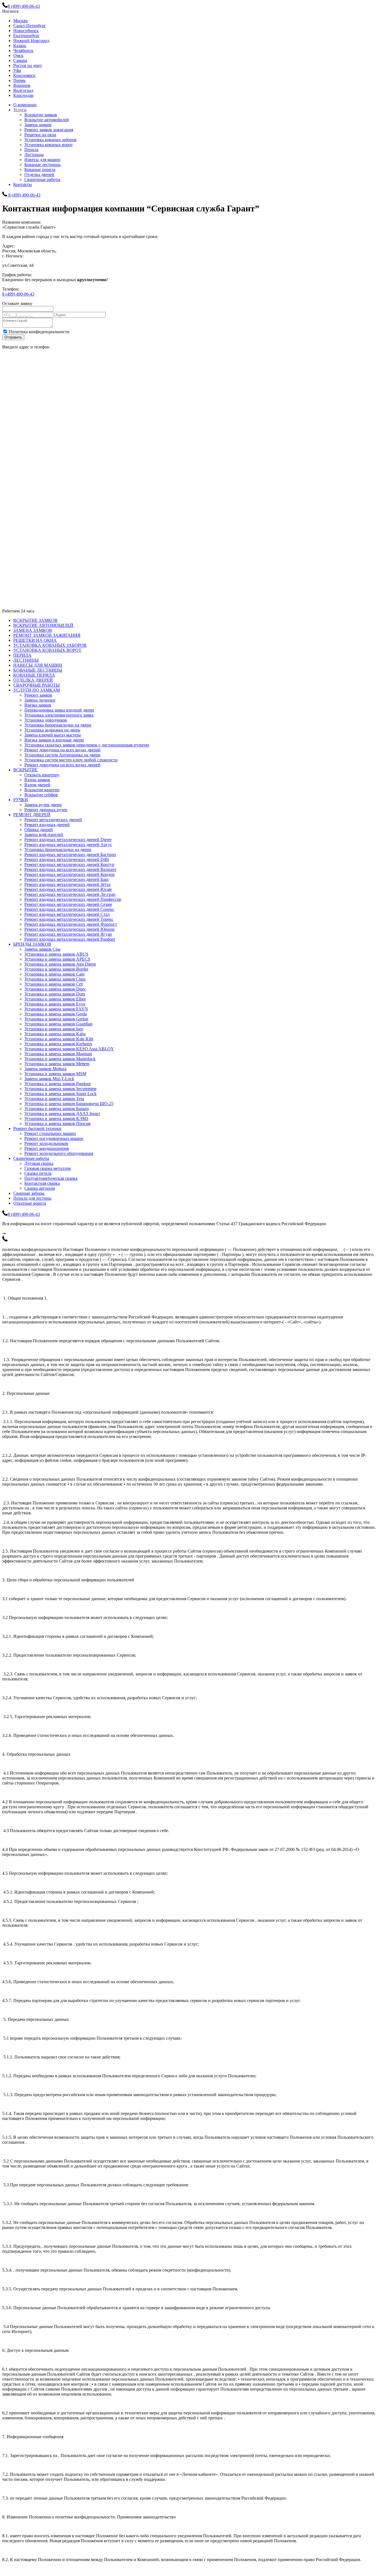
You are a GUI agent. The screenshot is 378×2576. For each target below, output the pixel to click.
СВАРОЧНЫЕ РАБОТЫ (37, 685)
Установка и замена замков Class (55, 979)
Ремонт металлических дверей (53, 820)
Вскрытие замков (41, 115)
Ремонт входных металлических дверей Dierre (68, 840)
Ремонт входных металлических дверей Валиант (70, 869)
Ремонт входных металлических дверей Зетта (67, 884)
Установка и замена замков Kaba (55, 1034)
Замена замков (38, 125)
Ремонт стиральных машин (50, 1133)
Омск (18, 55)
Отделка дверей (39, 174)
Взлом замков (37, 780)
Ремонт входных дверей (47, 825)
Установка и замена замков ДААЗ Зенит (62, 1114)
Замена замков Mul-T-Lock (49, 1079)
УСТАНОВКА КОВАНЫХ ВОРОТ (47, 650)
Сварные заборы (29, 1193)
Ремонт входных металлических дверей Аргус (68, 845)
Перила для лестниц (32, 1198)
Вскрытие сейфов (41, 795)
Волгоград (23, 90)
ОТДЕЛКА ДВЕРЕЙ (33, 680)
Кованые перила (40, 170)
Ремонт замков (38, 695)
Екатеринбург (26, 36)
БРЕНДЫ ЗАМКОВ (32, 944)
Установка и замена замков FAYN (56, 1009)
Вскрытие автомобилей (47, 120)
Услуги (20, 110)
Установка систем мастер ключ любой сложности (71, 760)
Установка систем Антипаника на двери (62, 755)
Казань (20, 46)
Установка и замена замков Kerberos (58, 1044)
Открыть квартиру (42, 775)
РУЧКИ (21, 800)
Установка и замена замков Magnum (58, 1054)
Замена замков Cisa (42, 949)
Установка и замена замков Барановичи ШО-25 (69, 1104)
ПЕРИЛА (22, 655)
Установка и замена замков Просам (57, 1123)
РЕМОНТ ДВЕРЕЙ (32, 815)
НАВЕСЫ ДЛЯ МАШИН (38, 665)
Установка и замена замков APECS (57, 959)
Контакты (23, 184)
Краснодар (23, 95)
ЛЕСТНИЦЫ (26, 660)
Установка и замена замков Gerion (56, 1019)
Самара (20, 60)
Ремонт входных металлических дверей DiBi (67, 859)
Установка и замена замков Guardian (58, 1024)
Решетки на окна (40, 135)
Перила (31, 150)
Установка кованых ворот (49, 145)
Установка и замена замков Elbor (55, 999)
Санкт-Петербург (30, 26)
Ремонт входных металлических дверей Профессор (73, 899)
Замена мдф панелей (44, 835)
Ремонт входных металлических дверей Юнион (69, 929)
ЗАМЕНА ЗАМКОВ (33, 630)
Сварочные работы (42, 179)
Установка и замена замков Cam (54, 974)
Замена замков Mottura (45, 1069)
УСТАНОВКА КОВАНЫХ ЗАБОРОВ (50, 645)
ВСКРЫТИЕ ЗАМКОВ (35, 620)
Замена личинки (40, 700)
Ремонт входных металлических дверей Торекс (69, 919)
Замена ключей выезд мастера (53, 735)
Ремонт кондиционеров (47, 1148)
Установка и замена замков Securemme (60, 1089)
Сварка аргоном (40, 1188)
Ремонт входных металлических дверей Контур (69, 864)
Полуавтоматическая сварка (51, 1178)
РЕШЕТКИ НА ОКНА (35, 640)
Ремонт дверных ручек (46, 810)
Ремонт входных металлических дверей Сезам (68, 904)
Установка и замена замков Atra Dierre (60, 964)
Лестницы (34, 155)
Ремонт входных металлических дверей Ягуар (68, 934)
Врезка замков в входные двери (54, 740)
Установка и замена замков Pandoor (58, 1084)
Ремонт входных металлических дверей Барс (67, 879)
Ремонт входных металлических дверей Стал (67, 914)
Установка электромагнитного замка (59, 715)
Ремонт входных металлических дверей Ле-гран (70, 894)
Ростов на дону (28, 65)
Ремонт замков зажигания (49, 130)
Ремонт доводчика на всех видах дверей (62, 750)
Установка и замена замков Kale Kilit (59, 1039)
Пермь (19, 80)
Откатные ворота (30, 1203)
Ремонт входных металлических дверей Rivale (68, 889)
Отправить (13, 337)
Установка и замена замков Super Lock (60, 1094)
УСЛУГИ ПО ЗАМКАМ (37, 690)
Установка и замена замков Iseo (54, 1029)
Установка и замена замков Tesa (54, 1099)
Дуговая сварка (39, 1163)
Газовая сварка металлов (48, 1168)
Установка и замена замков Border (56, 969)
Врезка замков (38, 705)
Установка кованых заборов (51, 140)
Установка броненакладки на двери (58, 725)
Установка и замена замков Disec (55, 989)
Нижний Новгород (31, 41)
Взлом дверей (37, 785)
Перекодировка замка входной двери (59, 710)
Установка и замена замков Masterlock (60, 1059)
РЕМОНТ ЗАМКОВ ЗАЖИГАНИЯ (47, 635)
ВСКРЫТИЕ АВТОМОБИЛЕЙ (43, 625)
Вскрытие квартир (42, 790)
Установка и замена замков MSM (55, 1074)
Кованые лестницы (42, 165)
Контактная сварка (42, 1183)
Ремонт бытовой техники (37, 1128)
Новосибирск (26, 31)
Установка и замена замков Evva (55, 1004)
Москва (20, 21)
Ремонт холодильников (46, 1143)
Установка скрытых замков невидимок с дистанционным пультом (87, 745)
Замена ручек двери (43, 805)
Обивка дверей (39, 830)
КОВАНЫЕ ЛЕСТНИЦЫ (38, 670)
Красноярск (24, 75)
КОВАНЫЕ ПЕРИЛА (34, 675)
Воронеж (22, 85)
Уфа (17, 70)
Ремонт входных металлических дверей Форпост (71, 924)
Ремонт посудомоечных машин (54, 1138)
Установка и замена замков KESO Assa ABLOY (69, 1049)
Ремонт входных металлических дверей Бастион (70, 854)
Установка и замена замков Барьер (57, 1109)
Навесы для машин (42, 160)
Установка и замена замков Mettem (57, 1064)
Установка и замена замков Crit (54, 984)
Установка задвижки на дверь (52, 730)
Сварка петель (38, 1173)
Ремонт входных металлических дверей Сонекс (69, 909)
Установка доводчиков (46, 720)
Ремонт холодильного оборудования (59, 1153)
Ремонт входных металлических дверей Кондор (69, 874)
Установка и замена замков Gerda (56, 1014)
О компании (25, 105)
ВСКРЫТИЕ (25, 770)
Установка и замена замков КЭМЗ (56, 1118)
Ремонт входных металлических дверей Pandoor (70, 939)
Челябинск (23, 51)
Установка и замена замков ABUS (56, 954)
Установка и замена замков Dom (55, 994)
